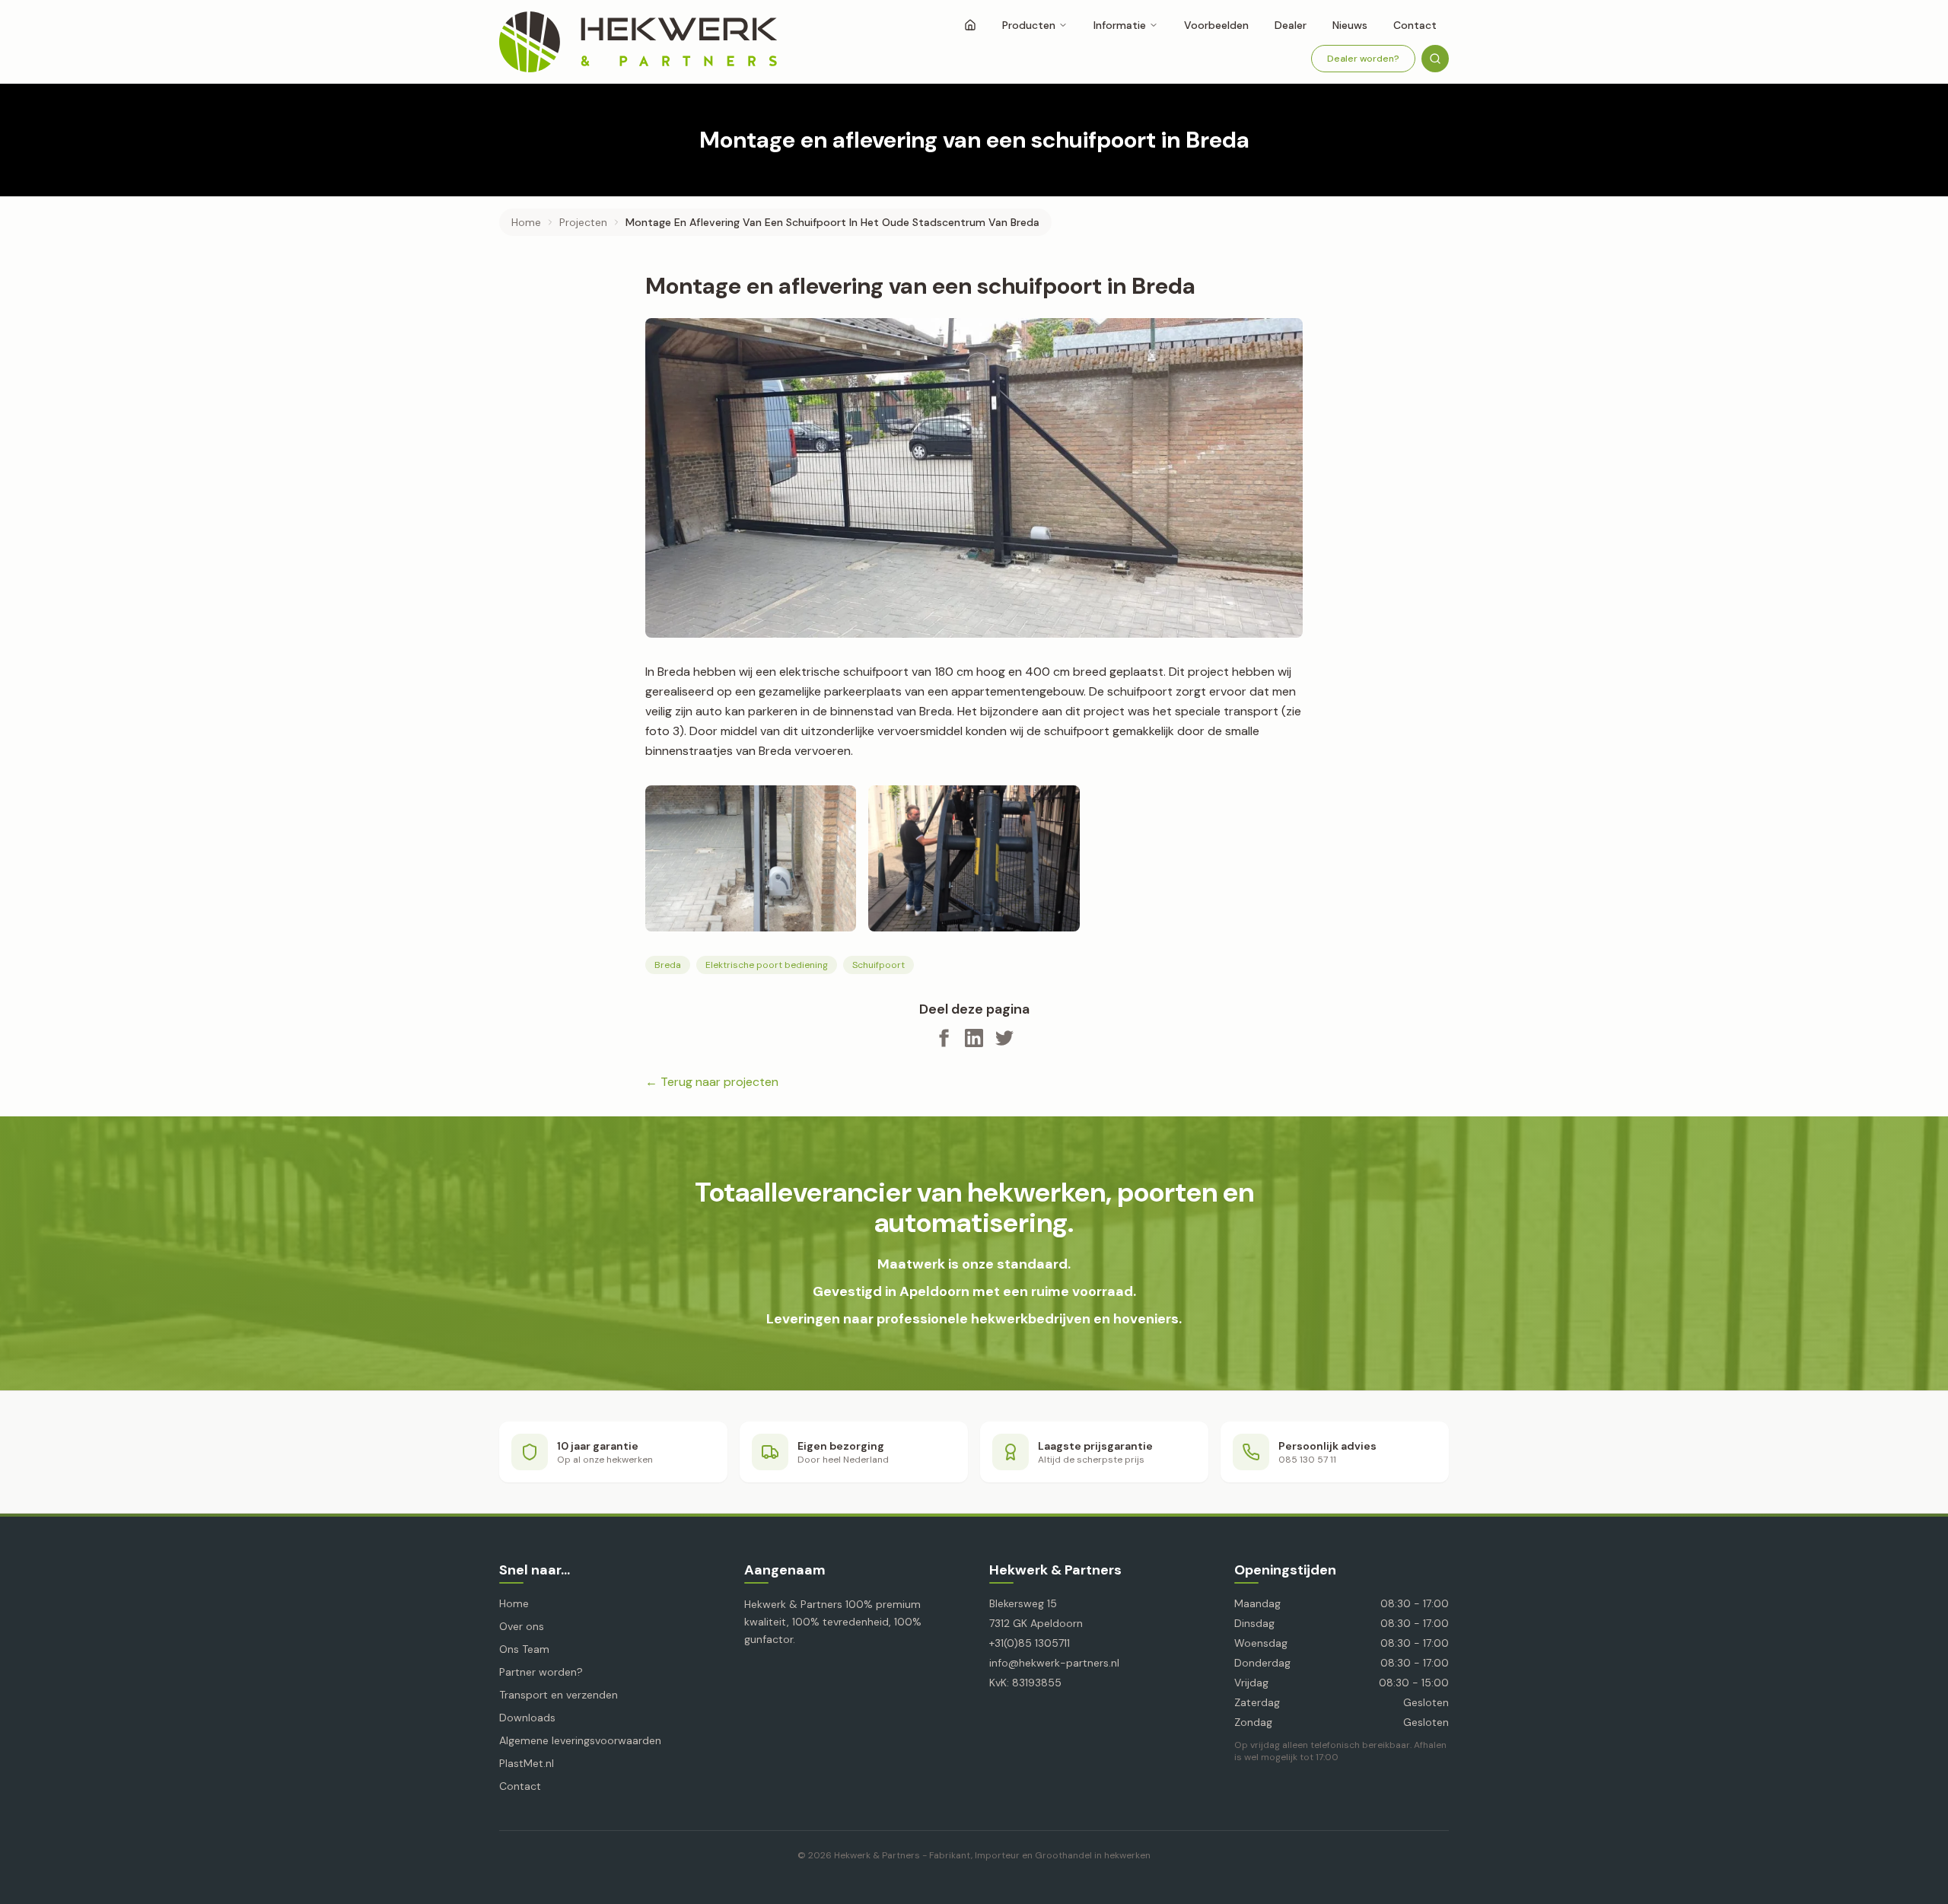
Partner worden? (541, 1672)
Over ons (522, 1626)
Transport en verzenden (559, 1695)
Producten (1029, 25)
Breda (668, 965)
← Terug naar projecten (712, 1082)
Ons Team (524, 1649)
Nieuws (1350, 25)
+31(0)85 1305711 (1030, 1643)
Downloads (527, 1718)
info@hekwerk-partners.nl (1054, 1663)
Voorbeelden (1216, 25)
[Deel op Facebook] (944, 1038)
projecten (583, 222)
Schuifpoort (879, 965)
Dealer (1291, 25)
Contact (1415, 25)
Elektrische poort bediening (767, 965)
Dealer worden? (1363, 59)
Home (526, 222)
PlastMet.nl (527, 1763)
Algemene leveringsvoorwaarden (580, 1740)
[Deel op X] (1004, 1038)
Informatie (1120, 25)
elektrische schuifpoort (844, 672)
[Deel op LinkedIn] (974, 1038)
